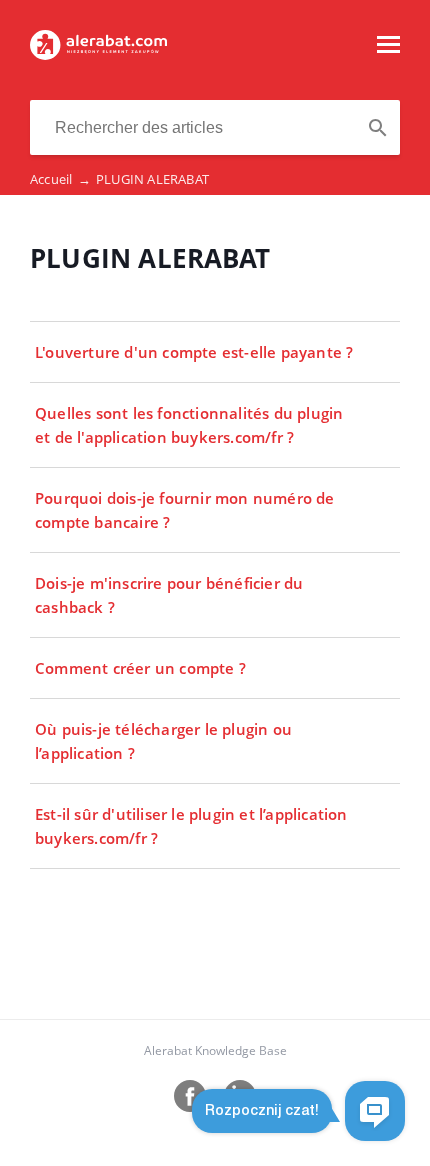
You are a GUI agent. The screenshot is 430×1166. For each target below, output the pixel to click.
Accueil (60, 179)
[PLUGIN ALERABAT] (98, 54)
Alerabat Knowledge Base (215, 1050)
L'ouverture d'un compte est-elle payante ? (194, 352)
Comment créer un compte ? (140, 668)
